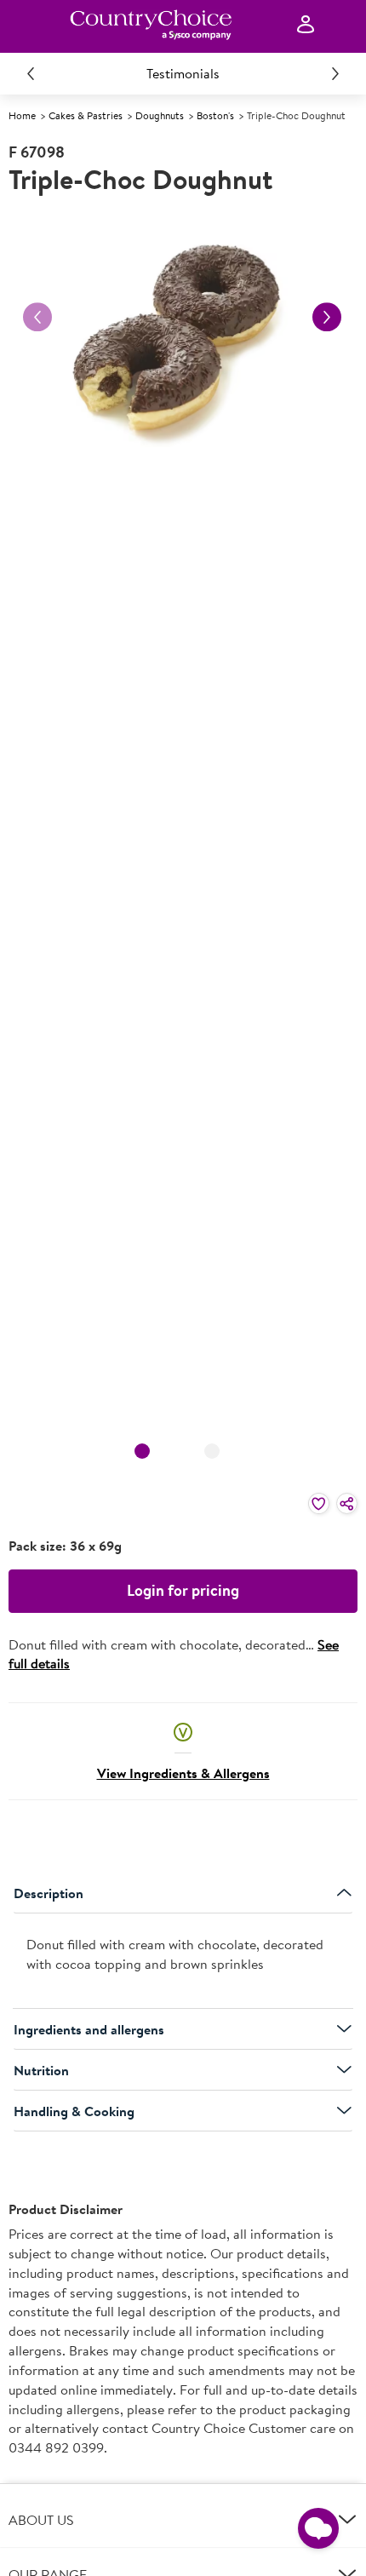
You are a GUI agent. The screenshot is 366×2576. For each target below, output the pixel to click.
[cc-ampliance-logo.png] (151, 25)
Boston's (215, 115)
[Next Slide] (335, 73)
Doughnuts (160, 115)
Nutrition (41, 2070)
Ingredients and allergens (89, 2029)
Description (49, 1893)
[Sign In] (306, 25)
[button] (183, 1731)
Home (22, 115)
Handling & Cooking (74, 2111)
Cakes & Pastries (86, 115)
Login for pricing (183, 1590)
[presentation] (183, 1961)
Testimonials (183, 73)
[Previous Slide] (31, 73)
